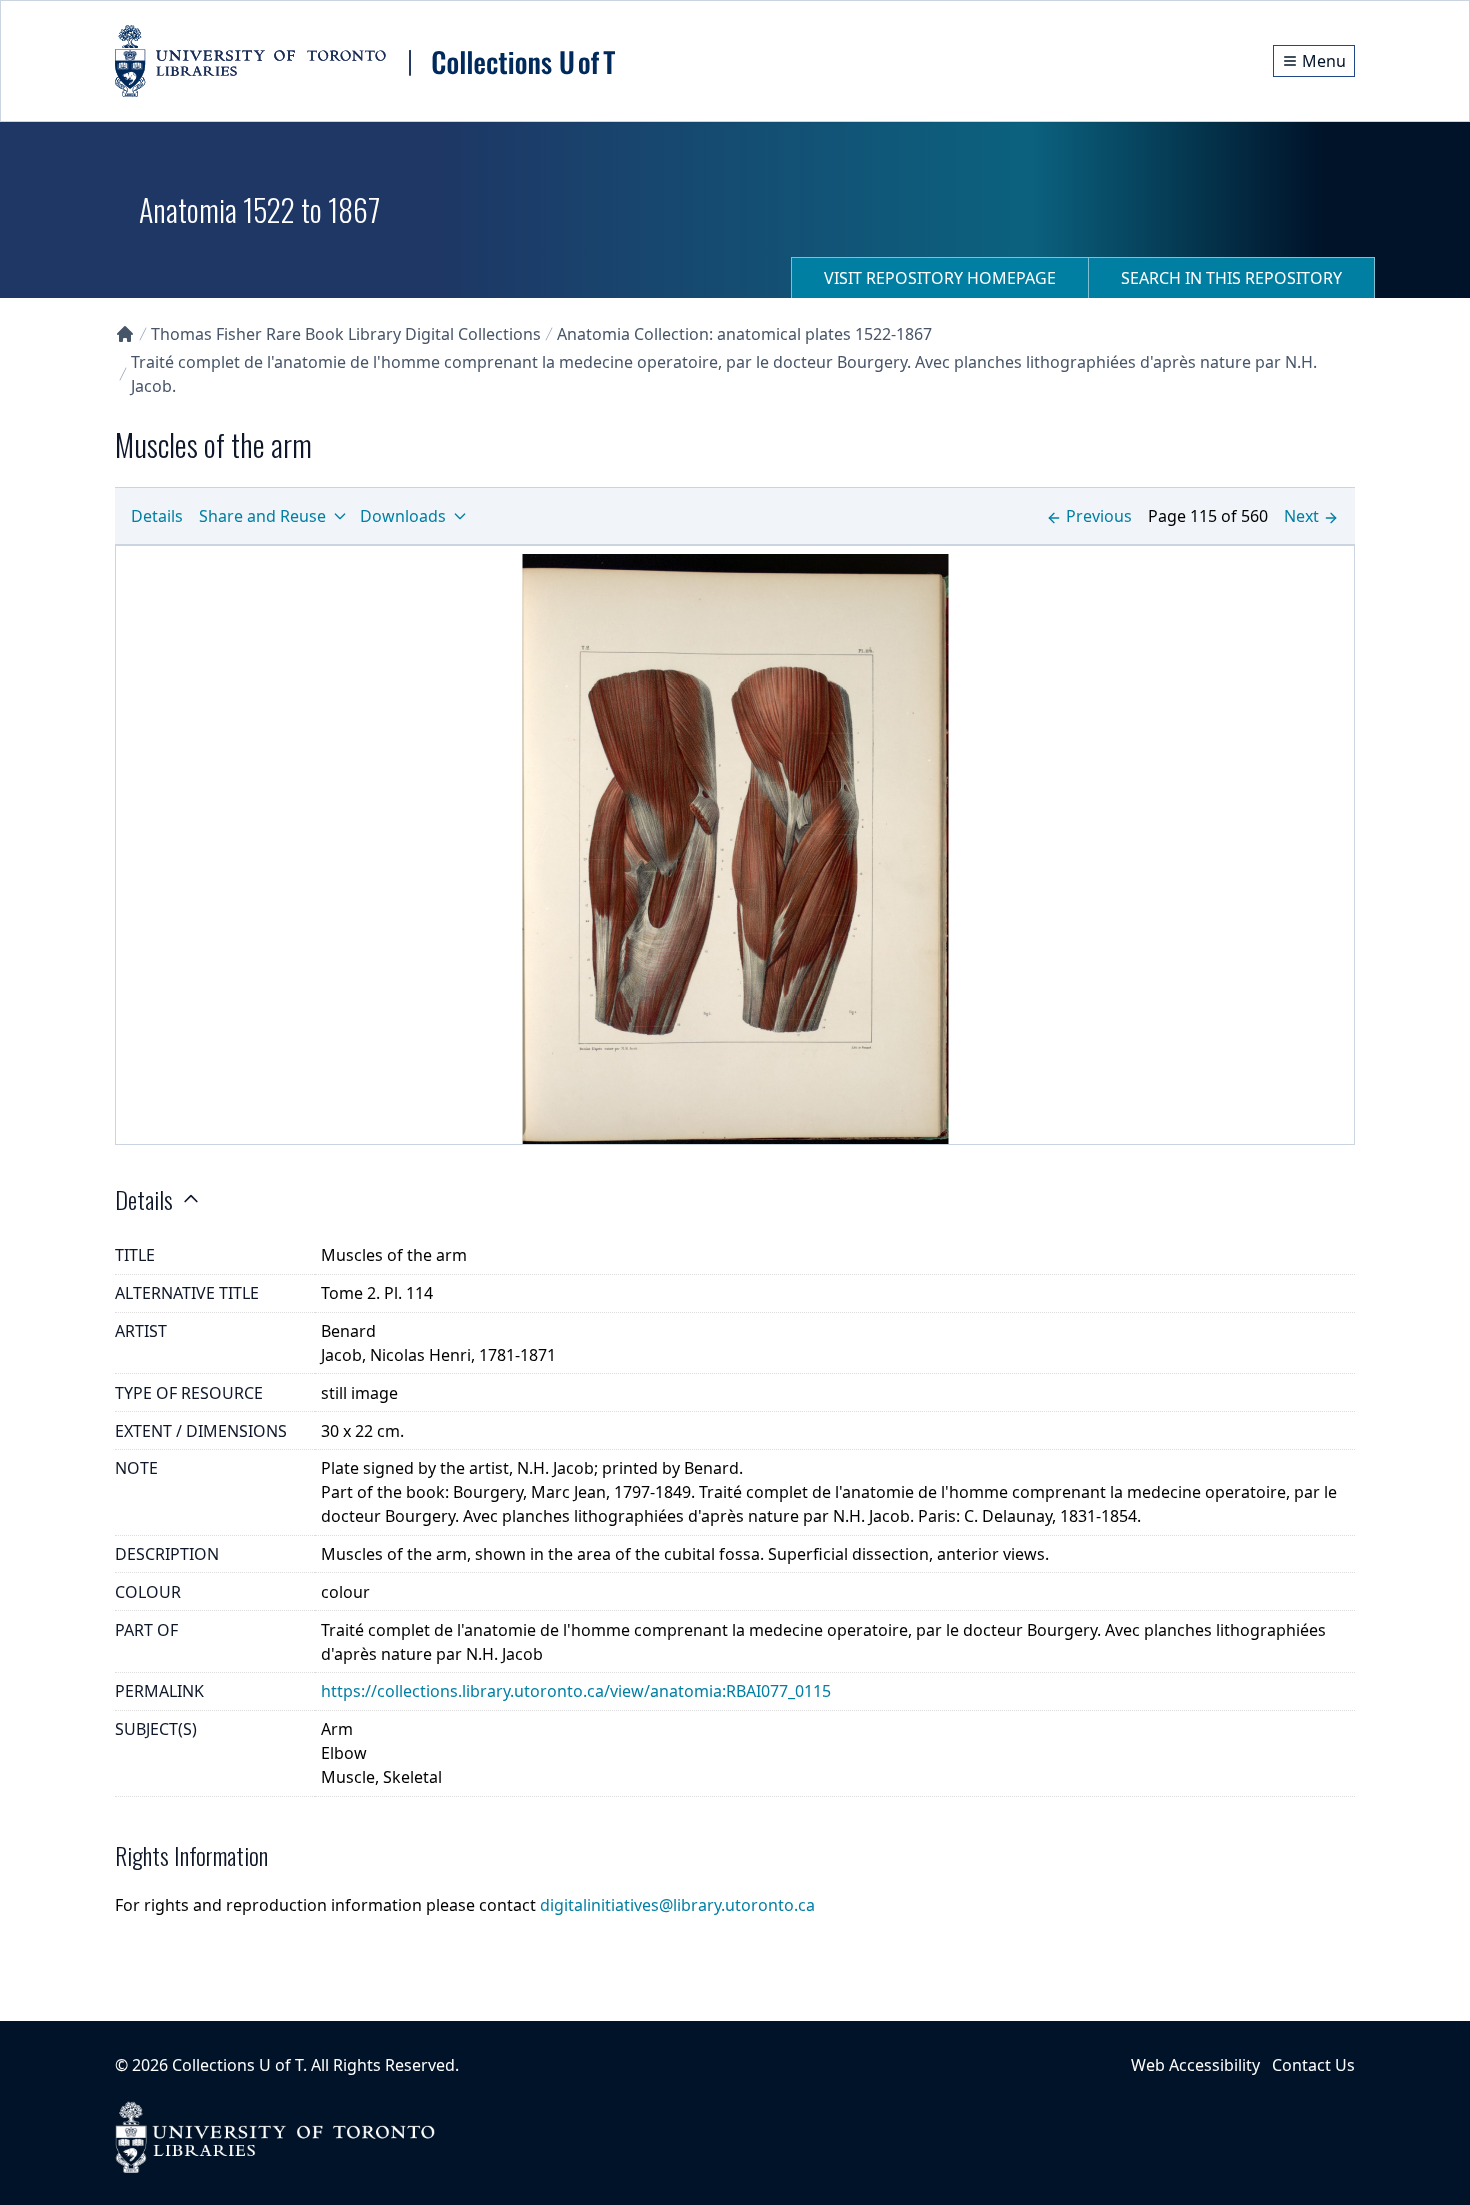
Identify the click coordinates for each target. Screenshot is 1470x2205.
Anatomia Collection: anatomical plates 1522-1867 (744, 334)
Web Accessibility (1195, 2065)
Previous (1099, 516)
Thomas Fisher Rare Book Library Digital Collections (346, 334)
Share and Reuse (262, 516)
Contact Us (1313, 2065)
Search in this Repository (1231, 278)
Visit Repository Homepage (940, 278)
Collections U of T (237, 2065)
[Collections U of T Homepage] (125, 334)
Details (157, 516)
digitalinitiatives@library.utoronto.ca (677, 1905)
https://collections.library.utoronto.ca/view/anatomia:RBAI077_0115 (576, 1691)
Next (1301, 516)
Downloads (403, 516)
